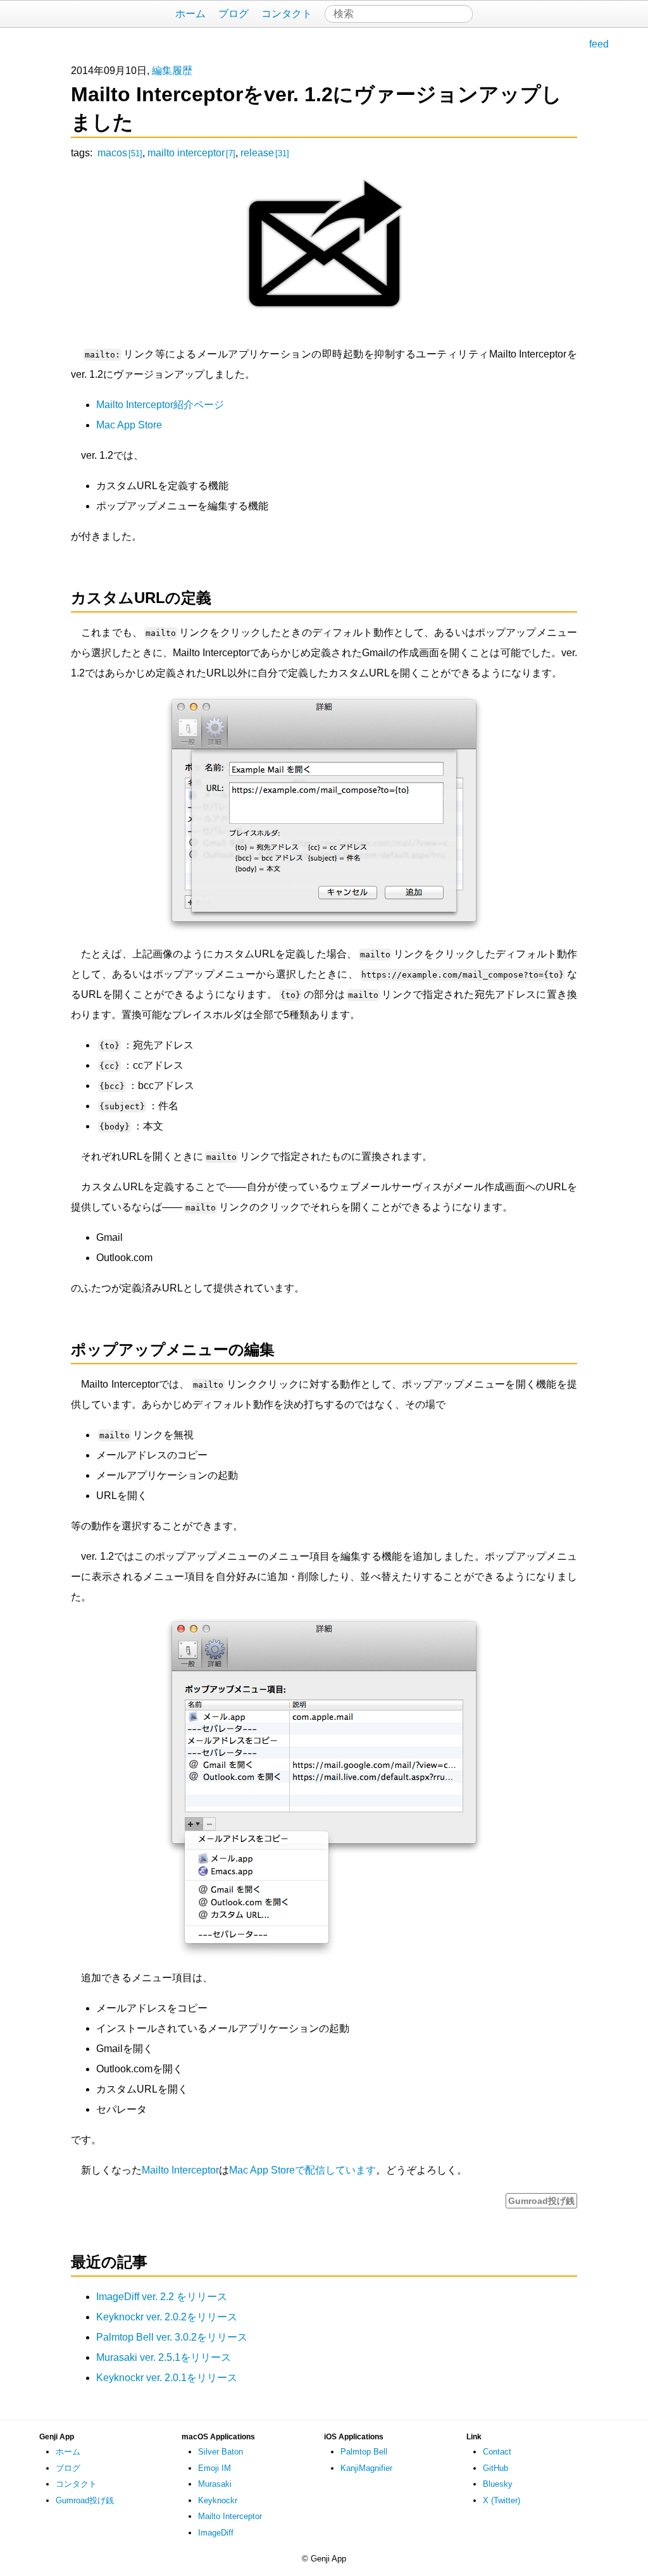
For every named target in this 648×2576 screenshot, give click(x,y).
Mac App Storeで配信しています (302, 2170)
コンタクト (287, 14)
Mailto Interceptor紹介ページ (160, 405)
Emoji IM (215, 2468)
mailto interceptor (191, 153)
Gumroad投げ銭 (541, 2201)
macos (120, 153)
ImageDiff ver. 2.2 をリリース (162, 2297)
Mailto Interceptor (180, 2170)
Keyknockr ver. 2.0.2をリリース (167, 2317)
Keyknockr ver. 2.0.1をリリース (167, 2378)
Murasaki (215, 2484)
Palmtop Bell (364, 2452)
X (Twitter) (502, 2500)
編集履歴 (172, 71)
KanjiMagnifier (366, 2468)
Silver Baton (221, 2452)
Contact (497, 2452)
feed (599, 44)
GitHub (495, 2468)
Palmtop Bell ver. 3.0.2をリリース (172, 2337)
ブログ (234, 14)
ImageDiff (216, 2533)
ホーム (190, 14)
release (265, 153)
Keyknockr (218, 2500)
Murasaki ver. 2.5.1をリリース (164, 2357)
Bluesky (498, 2484)
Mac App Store (129, 425)
